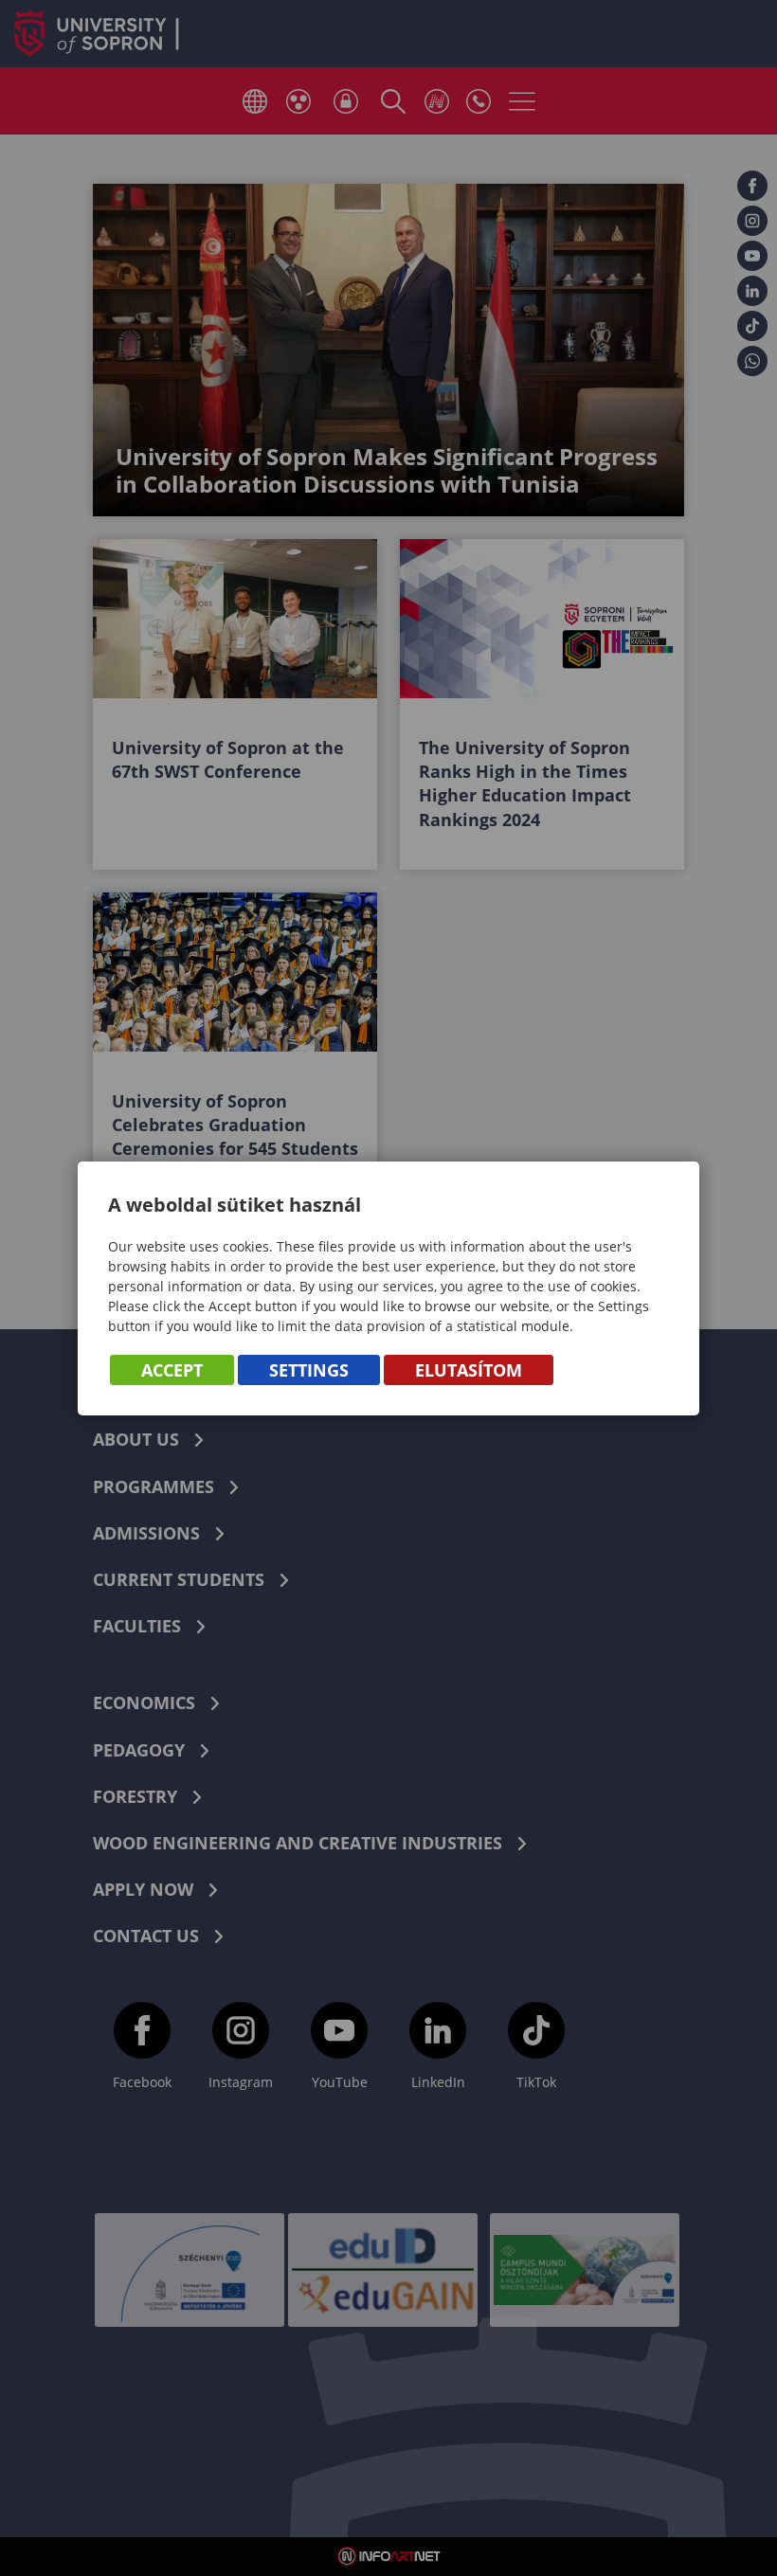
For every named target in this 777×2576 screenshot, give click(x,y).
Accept (172, 1370)
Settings (309, 1370)
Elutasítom (469, 1370)
